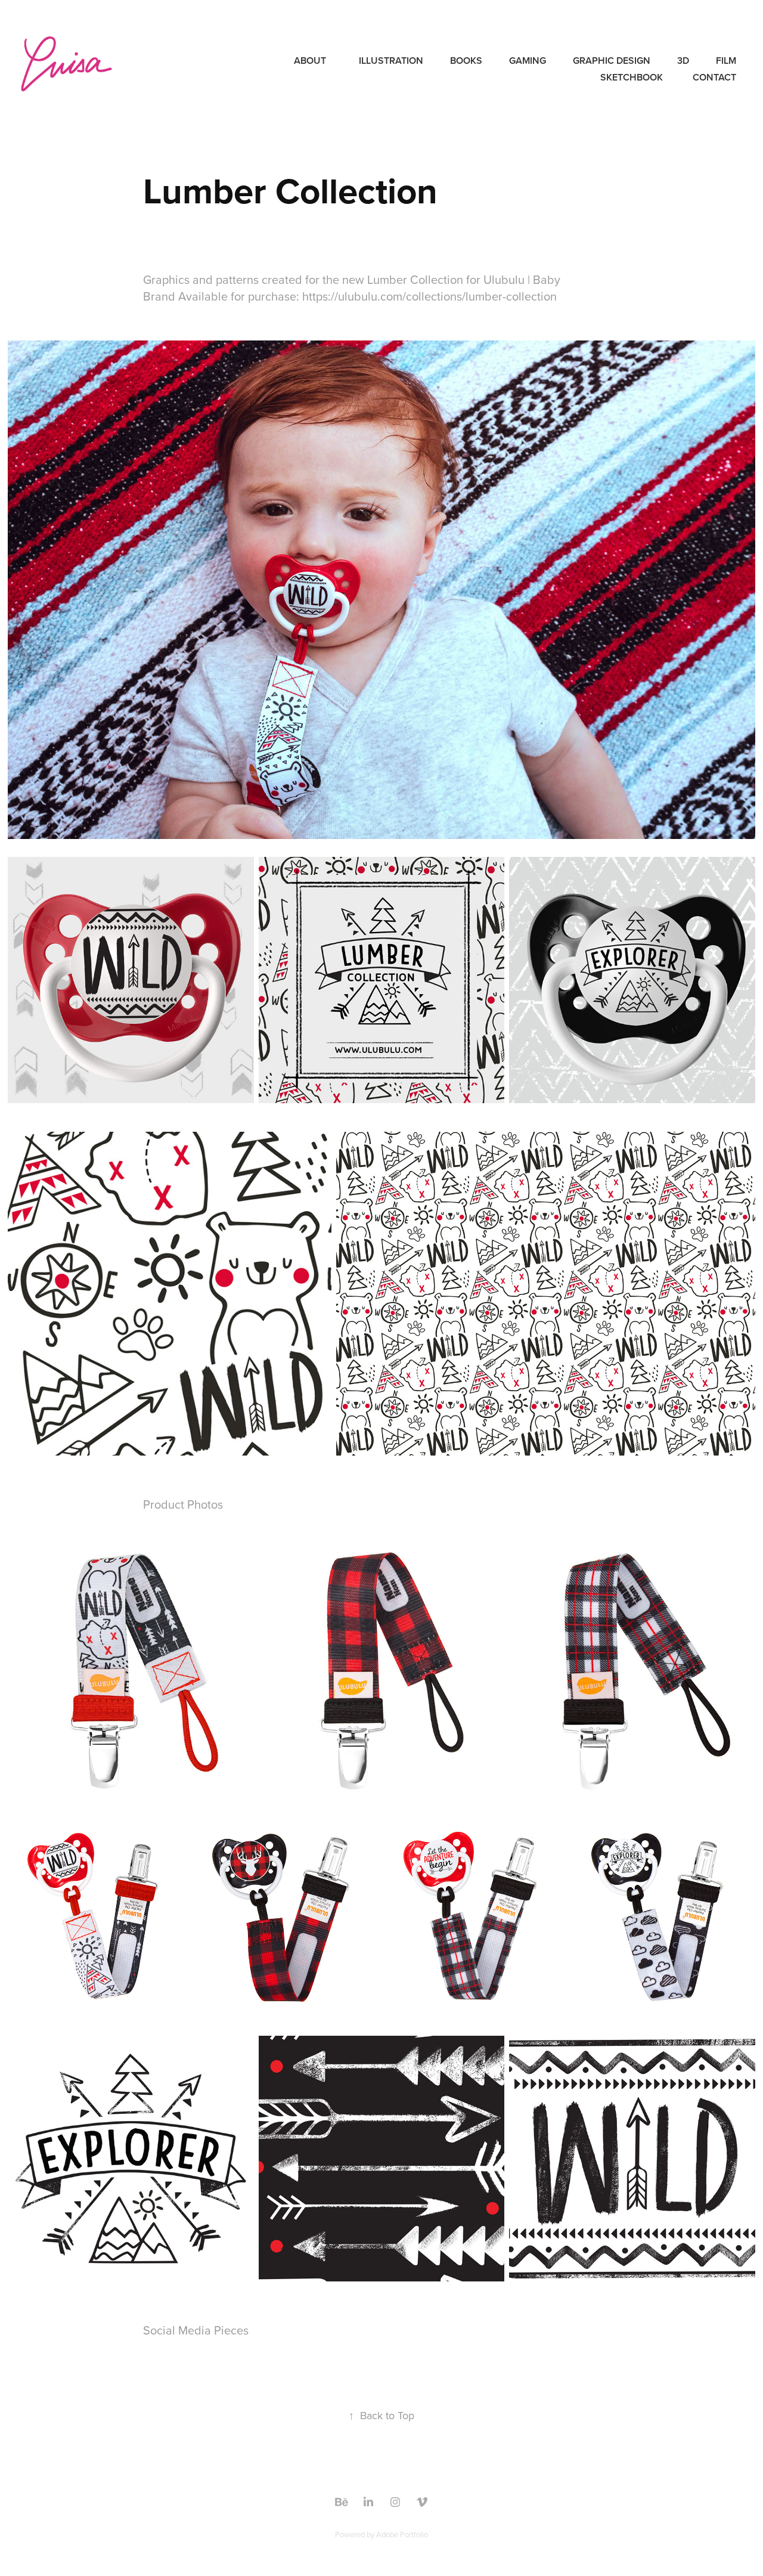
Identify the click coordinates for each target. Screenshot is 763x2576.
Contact (714, 77)
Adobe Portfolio (402, 2534)
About (310, 61)
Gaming (528, 61)
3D (683, 61)
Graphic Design (612, 61)
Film (726, 61)
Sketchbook (632, 77)
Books (466, 61)
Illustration (391, 61)
